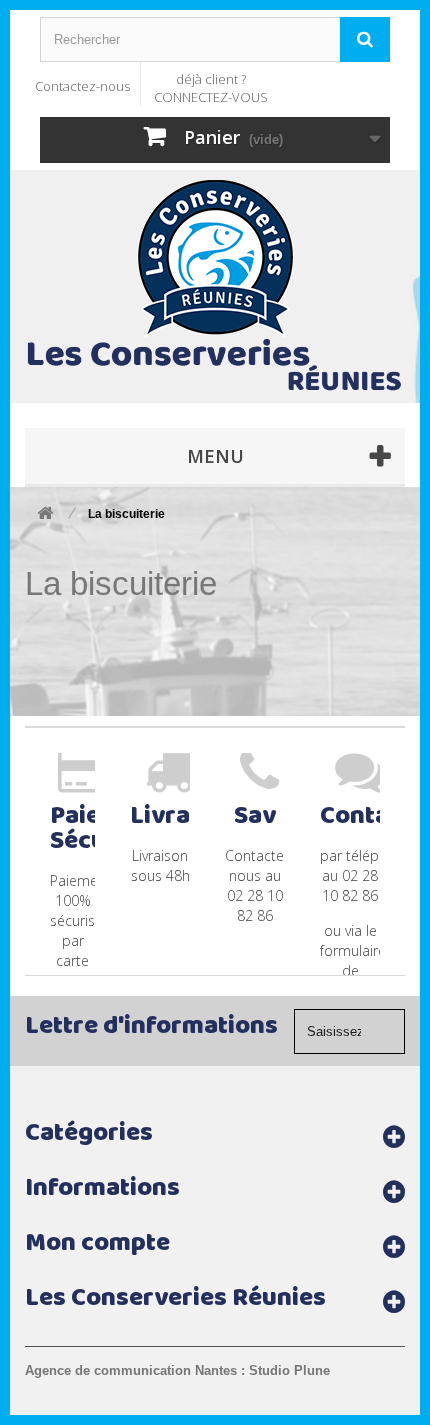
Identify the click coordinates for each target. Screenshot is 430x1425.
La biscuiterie (121, 583)
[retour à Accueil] (45, 514)
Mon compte (97, 1245)
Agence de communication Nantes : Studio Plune (177, 1370)
